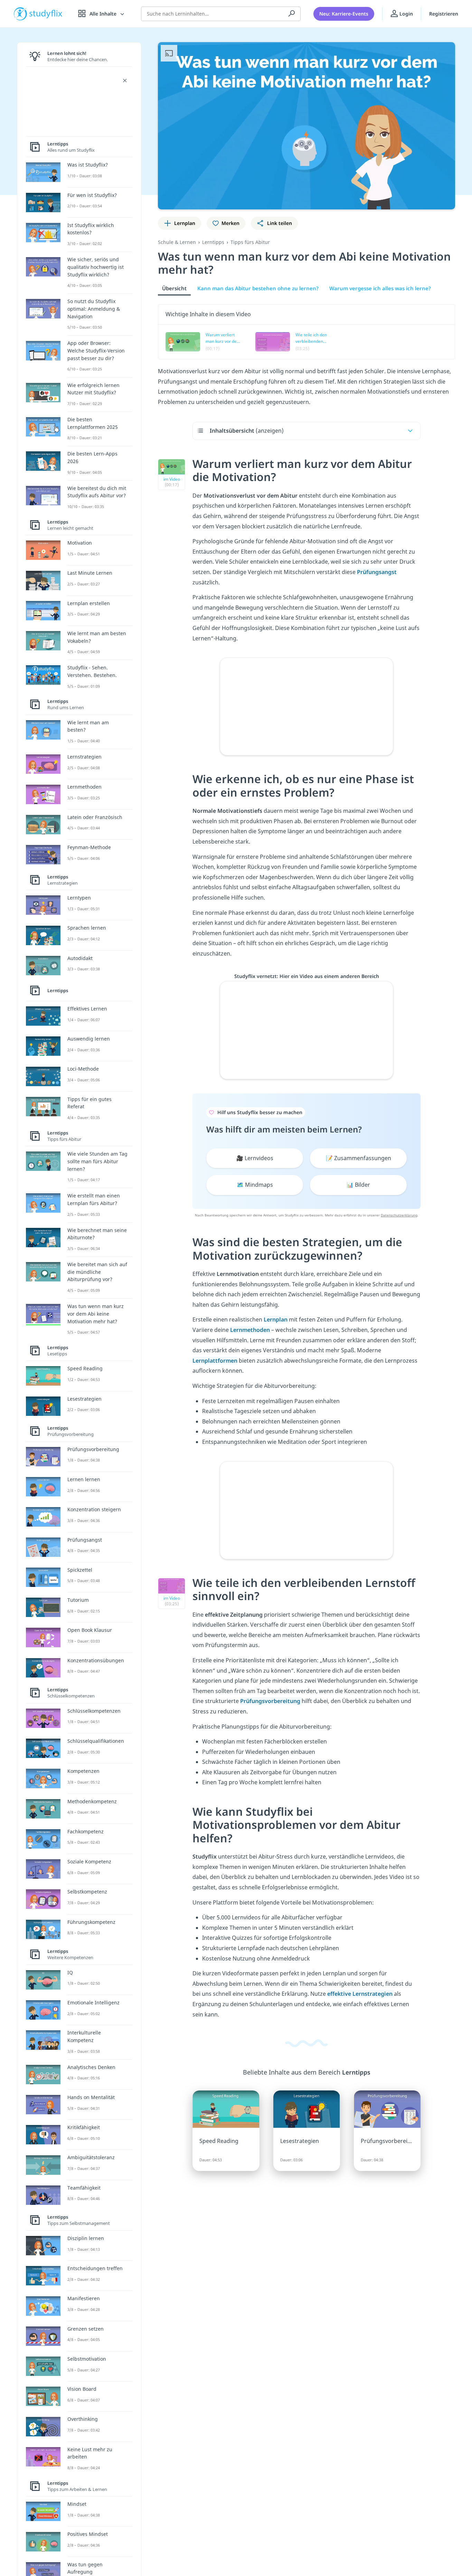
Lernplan (276, 1319)
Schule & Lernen (177, 242)
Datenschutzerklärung (399, 1215)
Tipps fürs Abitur (250, 242)
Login (405, 14)
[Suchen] (292, 14)
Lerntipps (213, 242)
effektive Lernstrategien (361, 1994)
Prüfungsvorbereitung (271, 1701)
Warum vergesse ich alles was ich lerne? (380, 288)
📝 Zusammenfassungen (358, 1158)
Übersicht (174, 288)
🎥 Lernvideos (255, 1158)
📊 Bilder (358, 1185)
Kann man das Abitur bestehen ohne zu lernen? (258, 288)
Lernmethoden (251, 1330)
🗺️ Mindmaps (255, 1185)
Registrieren (444, 14)
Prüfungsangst (377, 572)
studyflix (46, 14)
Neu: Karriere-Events (344, 14)
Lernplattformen (215, 1361)
